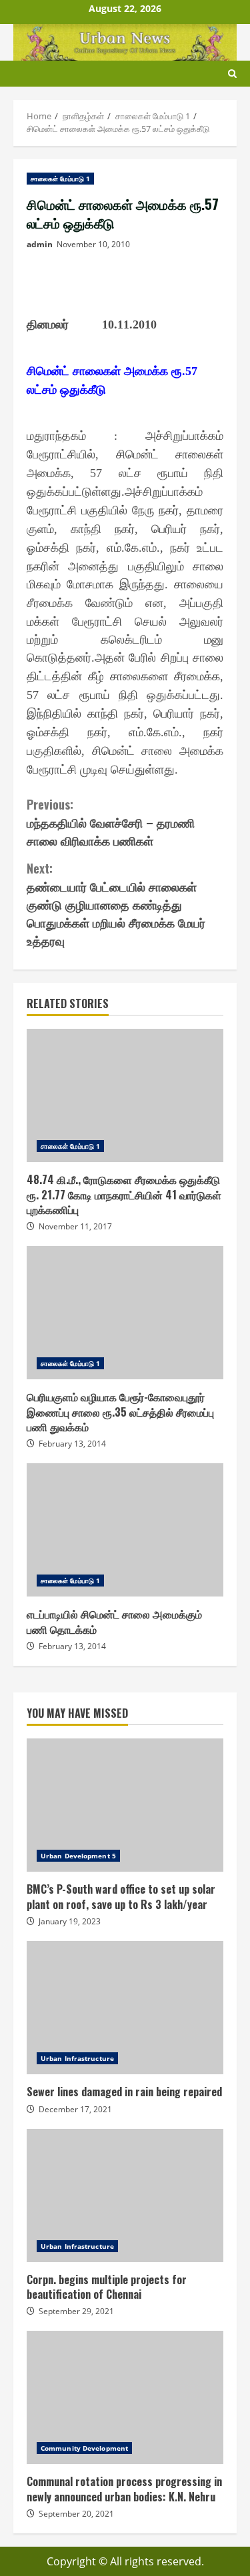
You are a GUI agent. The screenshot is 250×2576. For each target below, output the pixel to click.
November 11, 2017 (75, 1226)
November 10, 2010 (93, 244)
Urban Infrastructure (77, 2058)
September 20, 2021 (76, 2514)
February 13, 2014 (72, 1444)
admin (40, 244)
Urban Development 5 (78, 1856)
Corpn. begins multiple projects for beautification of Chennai (125, 2196)
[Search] (232, 74)
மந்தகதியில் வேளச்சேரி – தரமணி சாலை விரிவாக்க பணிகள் (111, 822)
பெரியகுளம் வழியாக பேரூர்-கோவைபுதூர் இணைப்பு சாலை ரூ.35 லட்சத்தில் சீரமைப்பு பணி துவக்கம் (125, 1313)
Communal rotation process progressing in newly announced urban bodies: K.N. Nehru (125, 2397)
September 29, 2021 (76, 2311)
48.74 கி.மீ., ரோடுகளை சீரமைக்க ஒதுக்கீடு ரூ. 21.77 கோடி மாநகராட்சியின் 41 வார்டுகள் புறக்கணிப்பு (125, 1095)
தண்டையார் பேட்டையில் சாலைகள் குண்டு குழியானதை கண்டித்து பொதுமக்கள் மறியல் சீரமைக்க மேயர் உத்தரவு (116, 904)
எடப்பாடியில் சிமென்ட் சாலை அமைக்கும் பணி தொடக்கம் (125, 1530)
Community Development (84, 2448)
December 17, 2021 (75, 2109)
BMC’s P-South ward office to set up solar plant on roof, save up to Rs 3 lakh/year (125, 1805)
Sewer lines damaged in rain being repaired (125, 2008)
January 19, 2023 (70, 1921)
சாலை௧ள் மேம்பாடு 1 (60, 179)
